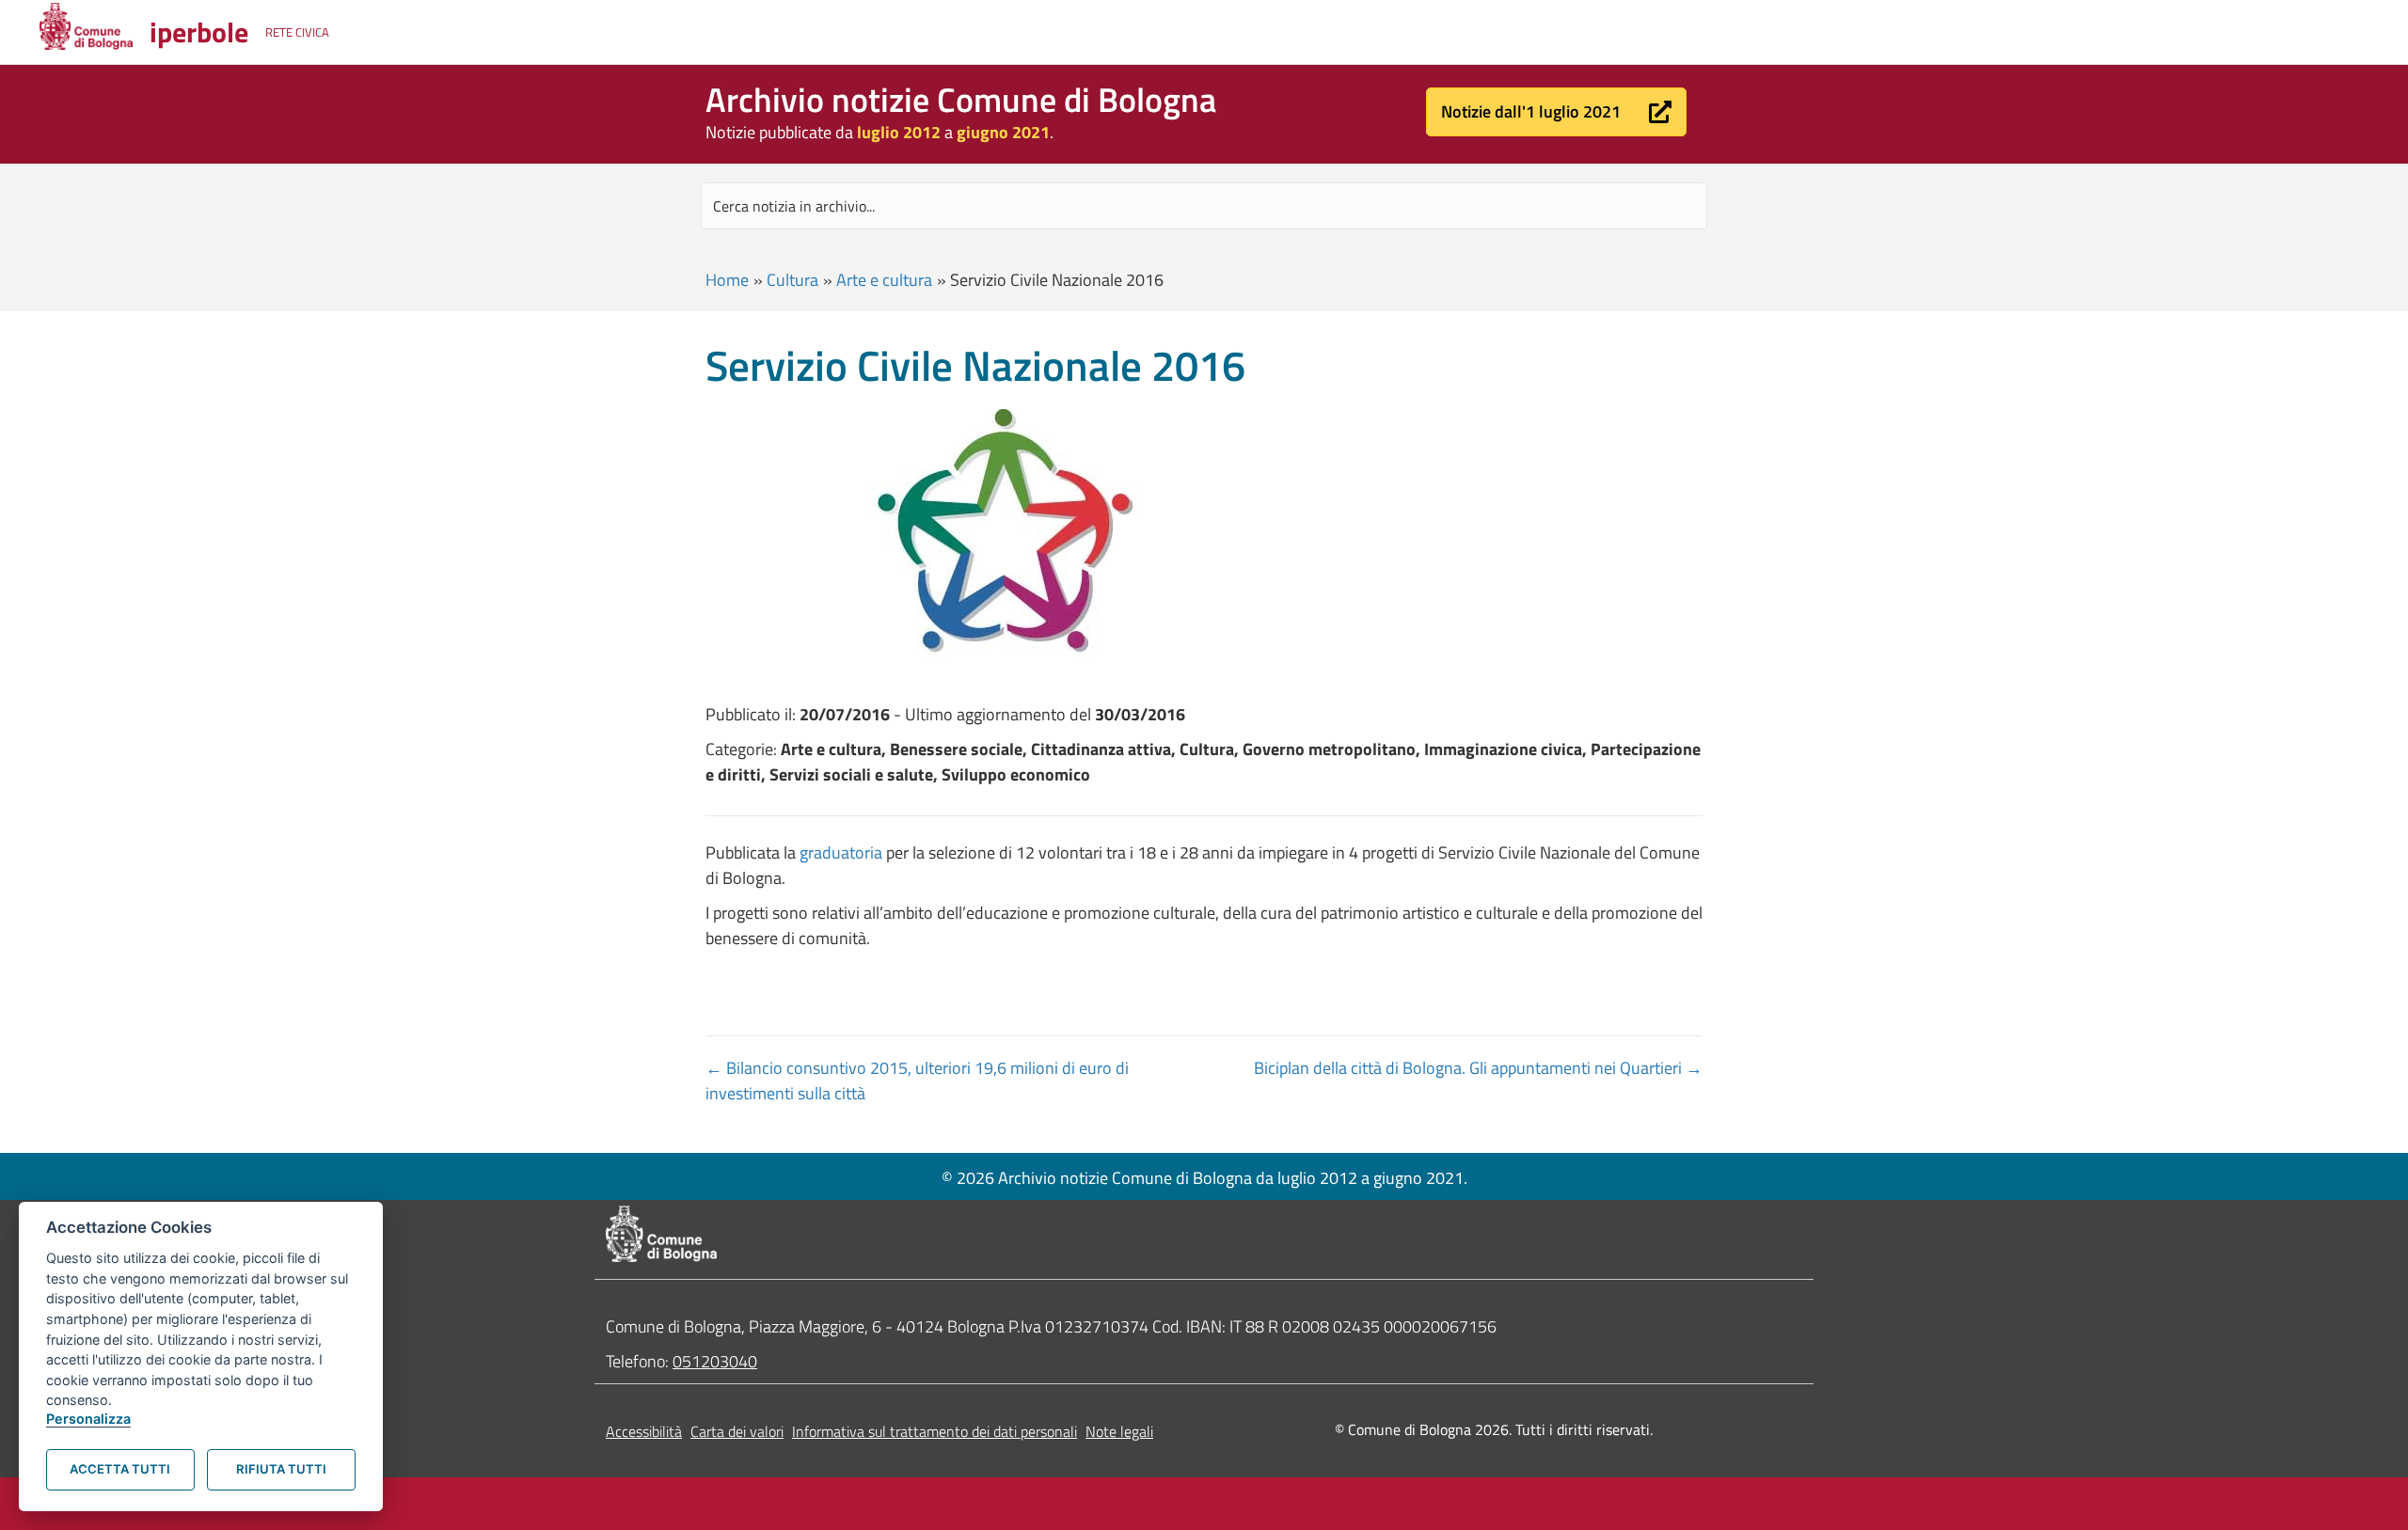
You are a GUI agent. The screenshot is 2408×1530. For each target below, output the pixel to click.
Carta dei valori (737, 1431)
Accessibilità (644, 1431)
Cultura (792, 280)
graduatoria (841, 852)
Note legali (1119, 1431)
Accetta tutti (120, 1469)
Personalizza (88, 1419)
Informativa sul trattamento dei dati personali (935, 1431)
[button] (1556, 112)
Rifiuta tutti (281, 1469)
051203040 (715, 1361)
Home (727, 280)
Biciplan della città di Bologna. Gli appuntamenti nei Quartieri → (1478, 1068)
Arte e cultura (884, 280)
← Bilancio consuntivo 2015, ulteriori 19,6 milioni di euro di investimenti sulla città (917, 1080)
